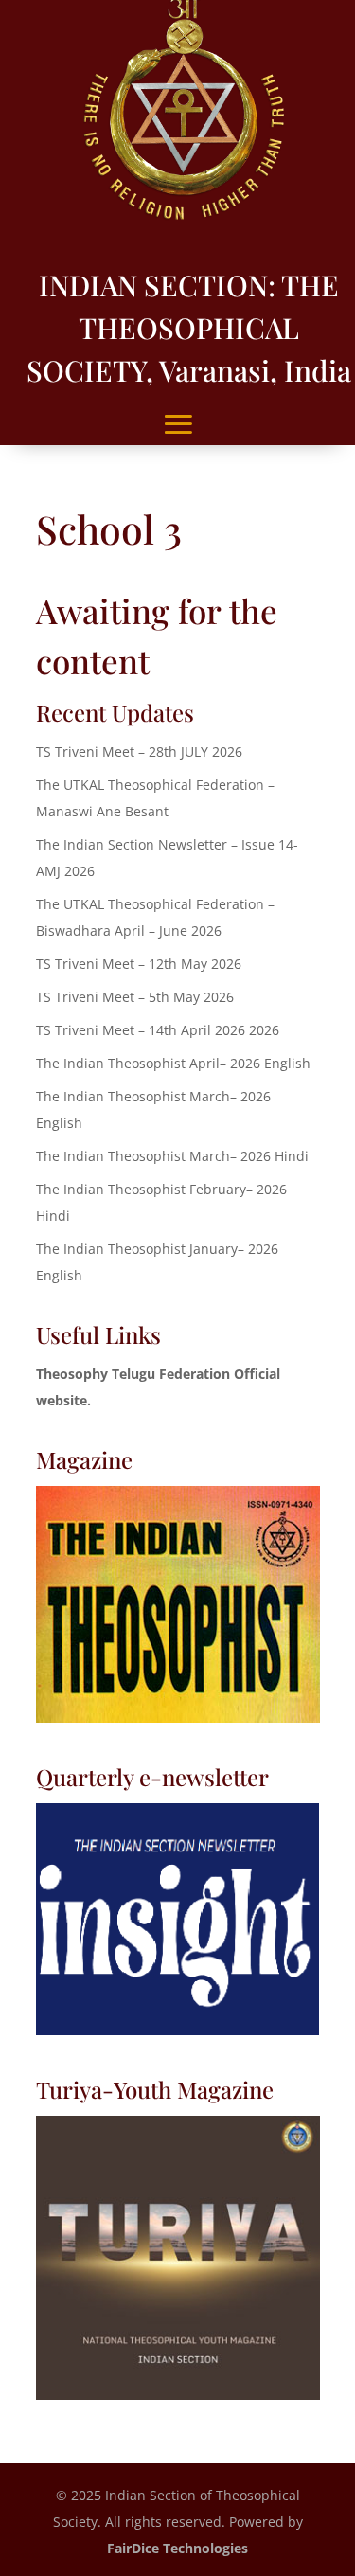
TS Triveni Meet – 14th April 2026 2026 (158, 1030)
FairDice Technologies (177, 2548)
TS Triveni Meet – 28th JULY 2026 (139, 751)
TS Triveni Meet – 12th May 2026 (139, 964)
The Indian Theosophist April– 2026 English (173, 1063)
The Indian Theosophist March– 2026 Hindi (172, 1156)
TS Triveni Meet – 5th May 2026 (135, 997)
